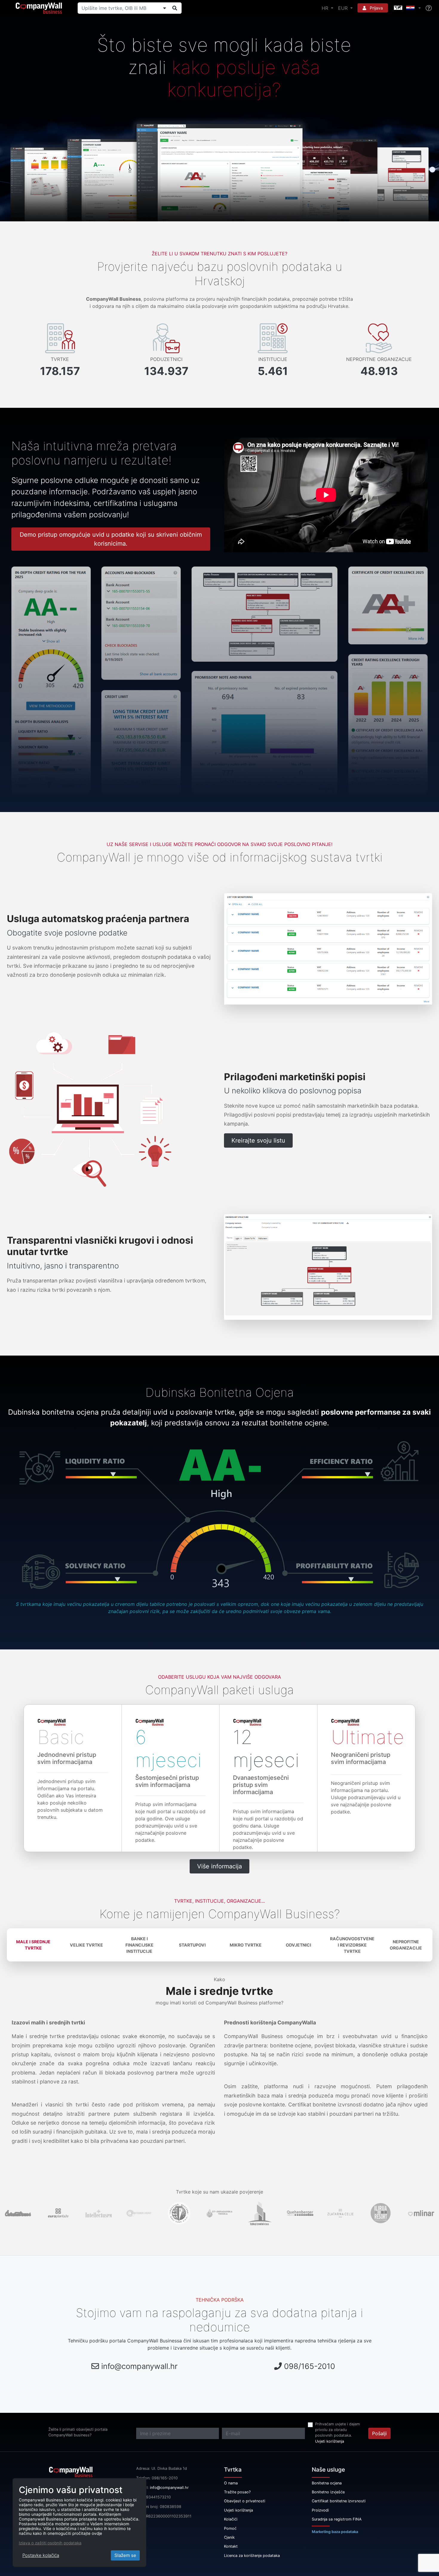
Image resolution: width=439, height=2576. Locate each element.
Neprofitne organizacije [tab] (406, 1945)
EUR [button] (344, 8)
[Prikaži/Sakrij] (165, 8)
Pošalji (379, 2433)
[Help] (429, 8)
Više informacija (219, 1866)
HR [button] (326, 8)
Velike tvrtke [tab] (86, 1945)
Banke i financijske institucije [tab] (139, 1945)
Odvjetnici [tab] (298, 1945)
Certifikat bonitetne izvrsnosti (339, 2501)
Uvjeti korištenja (330, 2441)
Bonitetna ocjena (327, 2483)
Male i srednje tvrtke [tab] (33, 1945)
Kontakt (231, 2546)
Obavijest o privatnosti (245, 2501)
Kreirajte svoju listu (258, 1140)
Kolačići (231, 2519)
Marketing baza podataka (335, 2532)
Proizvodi (320, 2510)
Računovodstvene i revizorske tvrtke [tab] (352, 1945)
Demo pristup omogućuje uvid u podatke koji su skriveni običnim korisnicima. (111, 539)
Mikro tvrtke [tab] (246, 1945)
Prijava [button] (376, 8)
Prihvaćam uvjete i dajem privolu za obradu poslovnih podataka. (337, 2430)
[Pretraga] (175, 8)
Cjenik (229, 2537)
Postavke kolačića (41, 2555)
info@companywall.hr (139, 2366)
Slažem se (125, 2555)
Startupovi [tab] (192, 1945)
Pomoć (230, 2528)
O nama (231, 2483)
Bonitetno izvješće (328, 2492)
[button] (407, 8)
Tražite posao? (237, 2492)
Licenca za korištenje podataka (252, 2556)
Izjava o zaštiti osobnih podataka (50, 2543)
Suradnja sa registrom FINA (337, 2519)
